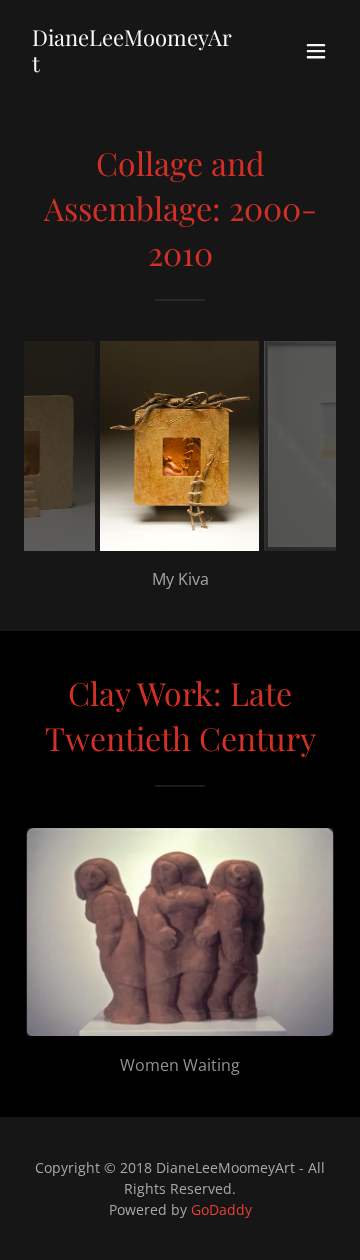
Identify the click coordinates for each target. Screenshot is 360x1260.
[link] (133, 66)
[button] (316, 51)
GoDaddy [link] (221, 1209)
